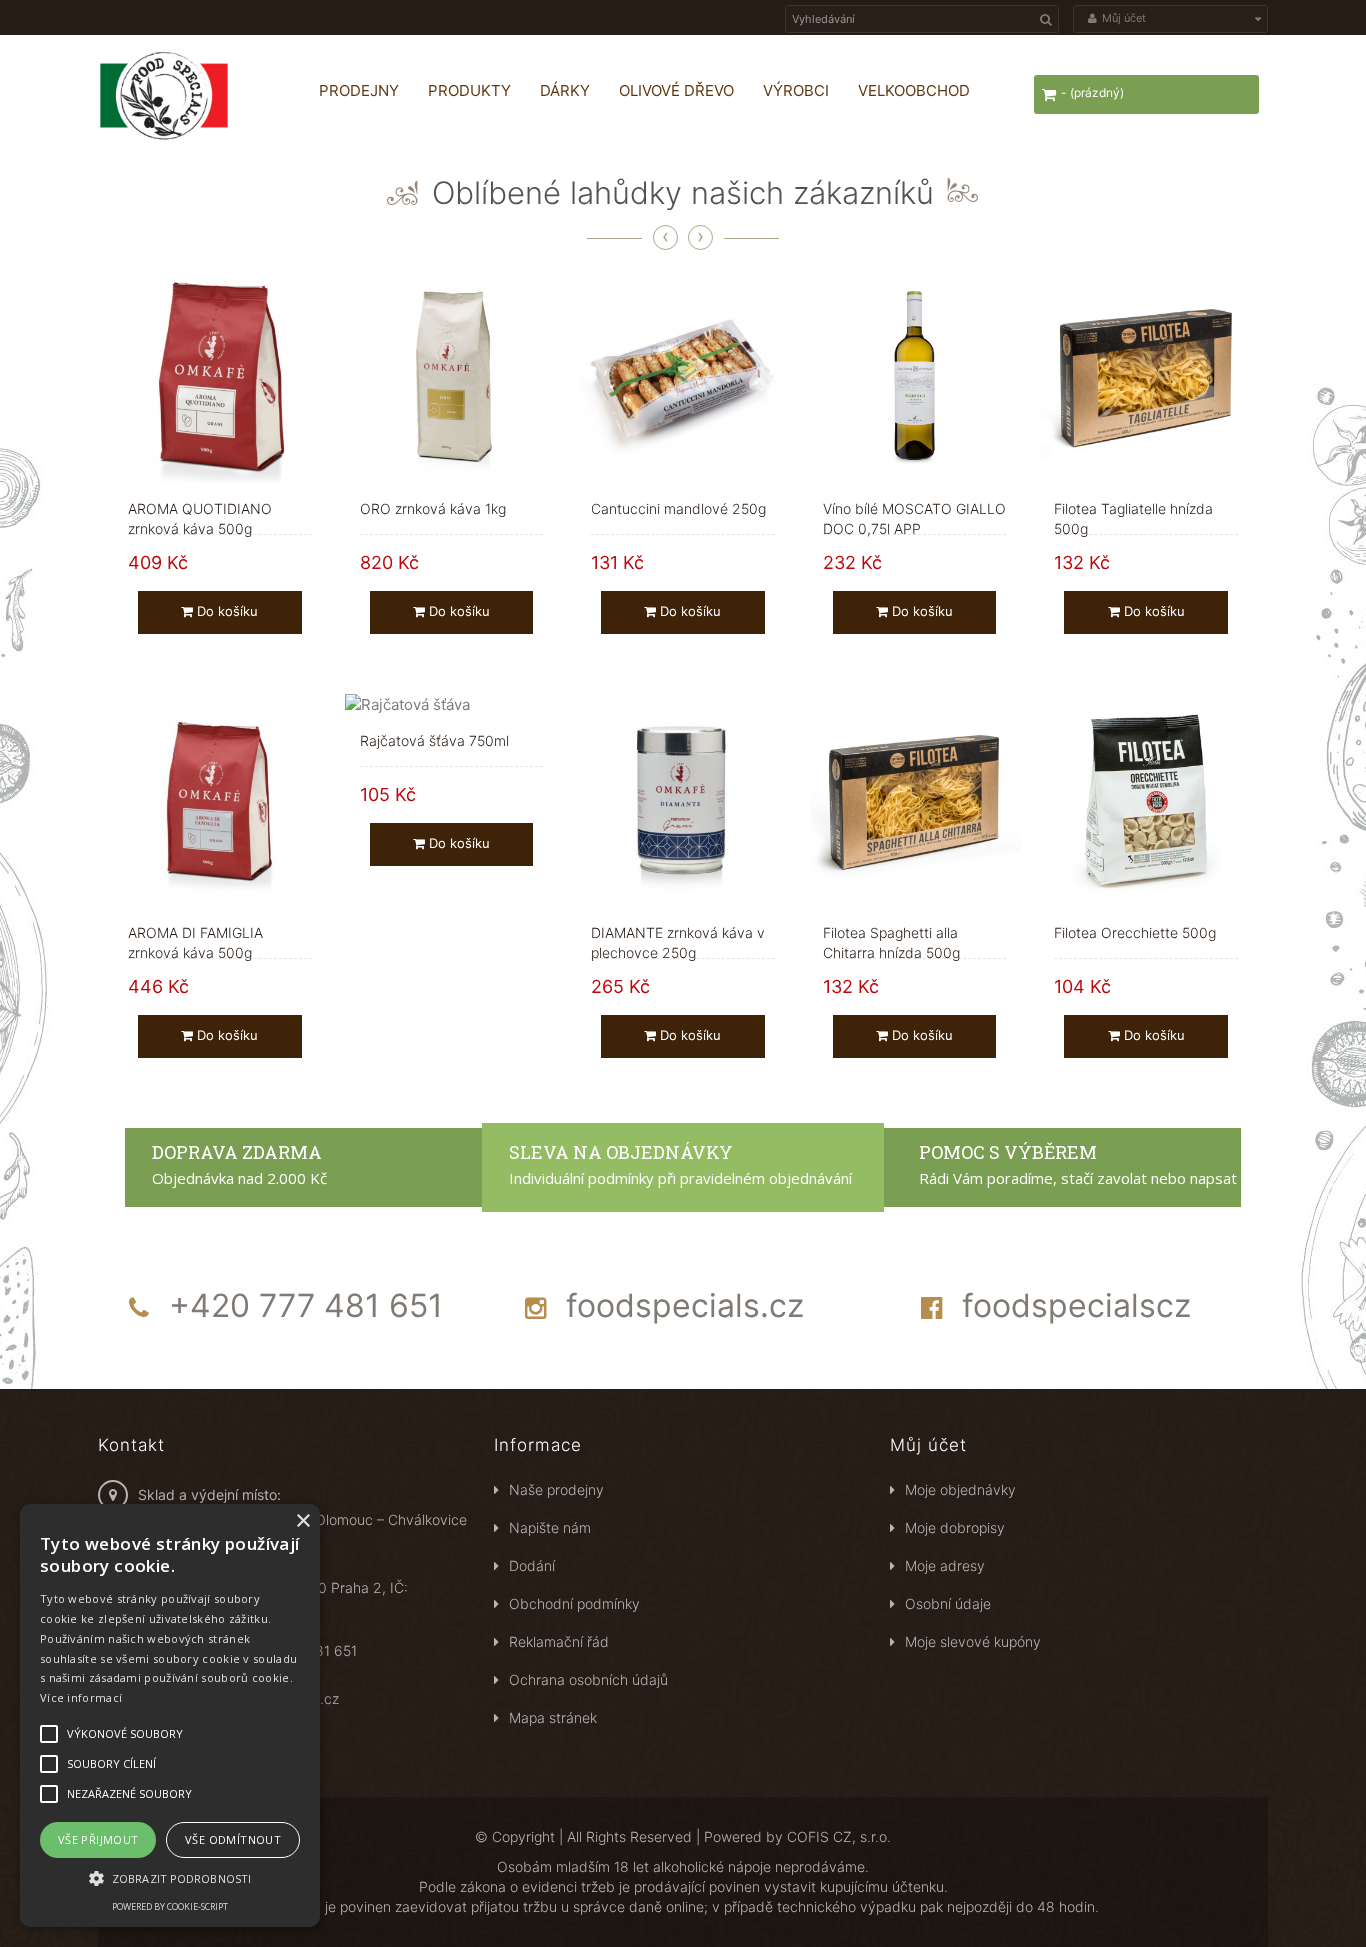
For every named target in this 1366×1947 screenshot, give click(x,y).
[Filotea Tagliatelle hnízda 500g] (1146, 376)
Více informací (81, 1697)
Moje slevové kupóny (973, 1641)
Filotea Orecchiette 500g (1135, 932)
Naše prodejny (556, 1489)
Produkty (469, 90)
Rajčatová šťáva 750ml (434, 740)
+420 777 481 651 (306, 1305)
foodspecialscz (1076, 1305)
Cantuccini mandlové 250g (678, 508)
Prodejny (359, 90)
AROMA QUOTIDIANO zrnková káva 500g (200, 509)
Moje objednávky (960, 1489)
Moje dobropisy (955, 1527)
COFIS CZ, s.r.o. (839, 1836)
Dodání (532, 1565)
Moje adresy (945, 1565)
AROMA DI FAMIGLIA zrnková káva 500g (195, 933)
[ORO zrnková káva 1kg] (452, 376)
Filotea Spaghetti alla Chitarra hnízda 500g (891, 933)
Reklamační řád (559, 1641)
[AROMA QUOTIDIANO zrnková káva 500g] (220, 376)
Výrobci (796, 90)
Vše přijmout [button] (98, 1839)
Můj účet (928, 1445)
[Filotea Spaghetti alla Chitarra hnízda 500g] (915, 801)
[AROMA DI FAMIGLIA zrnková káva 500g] (220, 801)
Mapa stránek (553, 1717)
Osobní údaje (948, 1603)
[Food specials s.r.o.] (188, 95)
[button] (170, 1877)
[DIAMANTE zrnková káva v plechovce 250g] (683, 801)
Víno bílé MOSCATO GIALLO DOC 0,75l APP (914, 509)
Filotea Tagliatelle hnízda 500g (1133, 509)
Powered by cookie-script (170, 1906)
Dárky (565, 90)
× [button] (302, 1521)
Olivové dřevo (676, 90)
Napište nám (550, 1527)
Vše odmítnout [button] (233, 1839)
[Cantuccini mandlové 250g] (683, 376)
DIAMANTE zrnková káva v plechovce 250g (678, 933)
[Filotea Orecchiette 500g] (1146, 801)
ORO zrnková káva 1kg (433, 508)
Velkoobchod (914, 90)
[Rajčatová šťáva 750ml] (452, 704)
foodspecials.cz (685, 1305)
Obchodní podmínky (574, 1603)
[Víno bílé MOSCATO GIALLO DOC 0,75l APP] (915, 376)
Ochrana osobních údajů (588, 1679)
